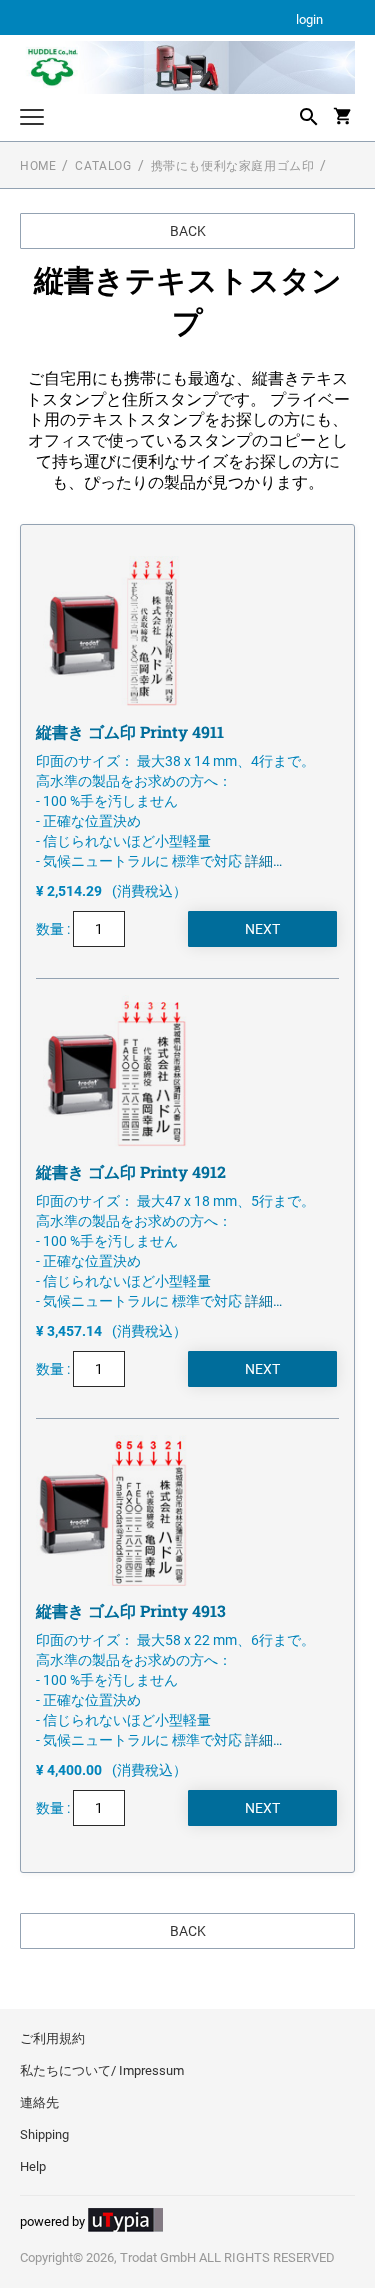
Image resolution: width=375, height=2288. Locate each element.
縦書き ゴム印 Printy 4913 (131, 1610)
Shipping (44, 2134)
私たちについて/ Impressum (102, 2070)
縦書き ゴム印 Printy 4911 (130, 731)
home (38, 166)
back (188, 231)
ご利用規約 (52, 2038)
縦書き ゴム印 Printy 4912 (131, 1171)
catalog (103, 166)
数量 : (54, 929)
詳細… (263, 861)
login (309, 20)
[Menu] (32, 119)
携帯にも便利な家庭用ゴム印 (233, 166)
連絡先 (39, 2102)
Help (33, 2166)
